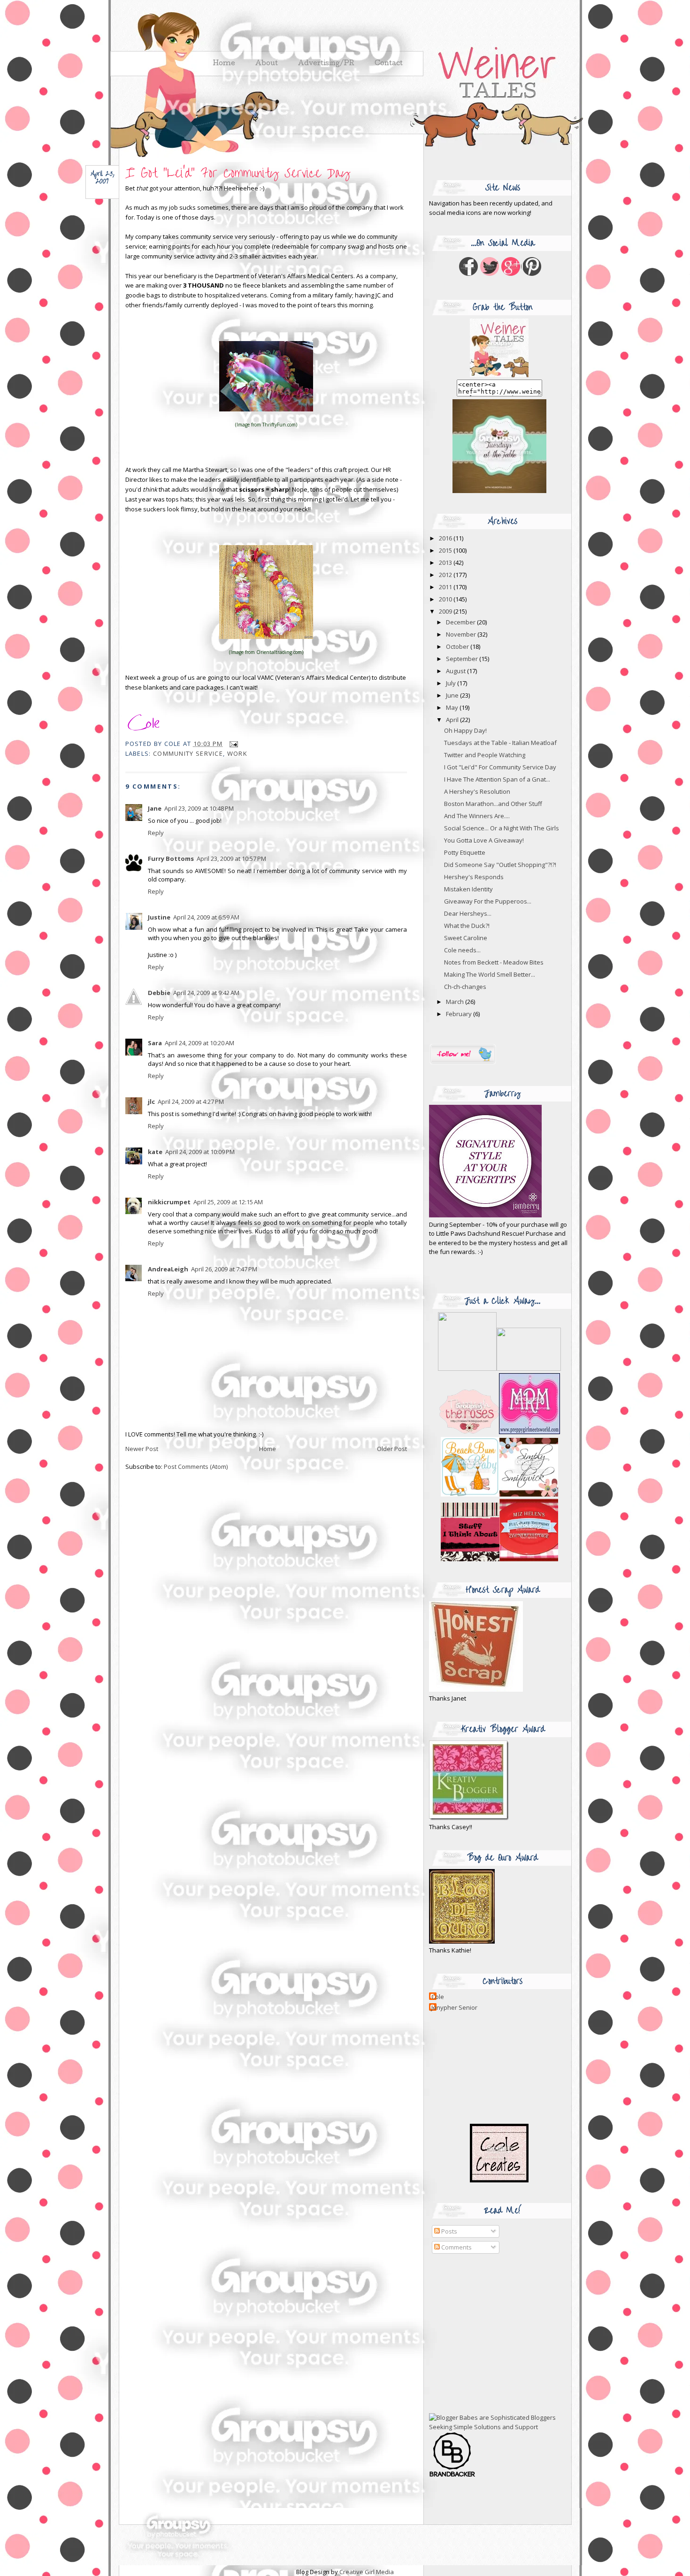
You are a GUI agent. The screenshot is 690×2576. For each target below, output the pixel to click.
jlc (151, 1102)
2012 (446, 575)
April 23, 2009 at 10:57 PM (231, 859)
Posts (448, 2231)
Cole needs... (462, 950)
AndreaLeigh (168, 1269)
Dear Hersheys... (468, 913)
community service (188, 753)
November (462, 634)
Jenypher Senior (454, 2007)
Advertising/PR (326, 64)
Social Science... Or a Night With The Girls (502, 828)
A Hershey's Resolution (477, 791)
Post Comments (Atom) (196, 1467)
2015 (446, 550)
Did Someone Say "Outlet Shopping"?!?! (500, 865)
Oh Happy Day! (465, 730)
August (456, 671)
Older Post (392, 1449)
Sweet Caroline (466, 938)
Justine (159, 917)
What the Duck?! (467, 926)
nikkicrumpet (169, 1202)
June (453, 695)
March (456, 1002)
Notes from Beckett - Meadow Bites (494, 962)
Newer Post (142, 1449)
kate (155, 1152)
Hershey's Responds (474, 877)
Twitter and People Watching (485, 755)
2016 (446, 538)
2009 (446, 611)
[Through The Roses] (499, 1432)
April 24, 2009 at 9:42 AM (206, 993)
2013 (446, 562)
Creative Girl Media (367, 2572)
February (460, 1014)
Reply (156, 833)
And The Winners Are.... (477, 816)
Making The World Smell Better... (490, 974)
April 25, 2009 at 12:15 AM (228, 1202)
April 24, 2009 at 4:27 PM (191, 1102)
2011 (446, 587)
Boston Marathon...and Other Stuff (493, 804)
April (453, 720)
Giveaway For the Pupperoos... (488, 901)
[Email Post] (233, 744)
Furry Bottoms (171, 859)
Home (268, 1449)
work (237, 753)
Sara (155, 1043)
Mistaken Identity (468, 889)
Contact (389, 64)
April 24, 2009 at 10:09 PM (200, 1152)
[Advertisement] (488, 2334)
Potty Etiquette (465, 852)
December (461, 622)
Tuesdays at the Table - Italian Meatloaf (500, 743)
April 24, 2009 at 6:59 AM (206, 917)
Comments (456, 2247)
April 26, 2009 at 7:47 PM (224, 1269)
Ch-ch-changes (465, 987)
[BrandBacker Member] (452, 2476)
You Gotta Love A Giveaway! (484, 840)
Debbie (159, 993)
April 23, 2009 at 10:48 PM (199, 808)
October (458, 646)
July (452, 683)
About (267, 64)
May (453, 707)
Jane (155, 808)
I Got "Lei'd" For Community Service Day (238, 173)
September (463, 659)
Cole (438, 1997)
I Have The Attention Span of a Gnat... (497, 779)
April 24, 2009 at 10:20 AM (199, 1043)
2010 (446, 599)
